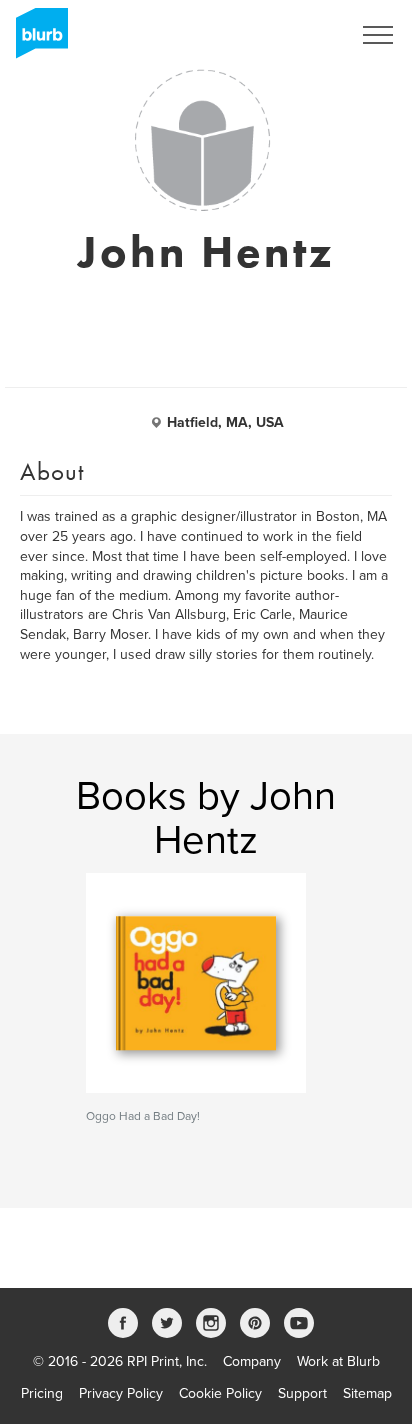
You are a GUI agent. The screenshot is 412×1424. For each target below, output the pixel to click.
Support (302, 1393)
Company (252, 1361)
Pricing (42, 1393)
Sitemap (367, 1393)
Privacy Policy (121, 1393)
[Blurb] (36, 40)
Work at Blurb (338, 1361)
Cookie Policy (220, 1393)
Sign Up (300, 35)
